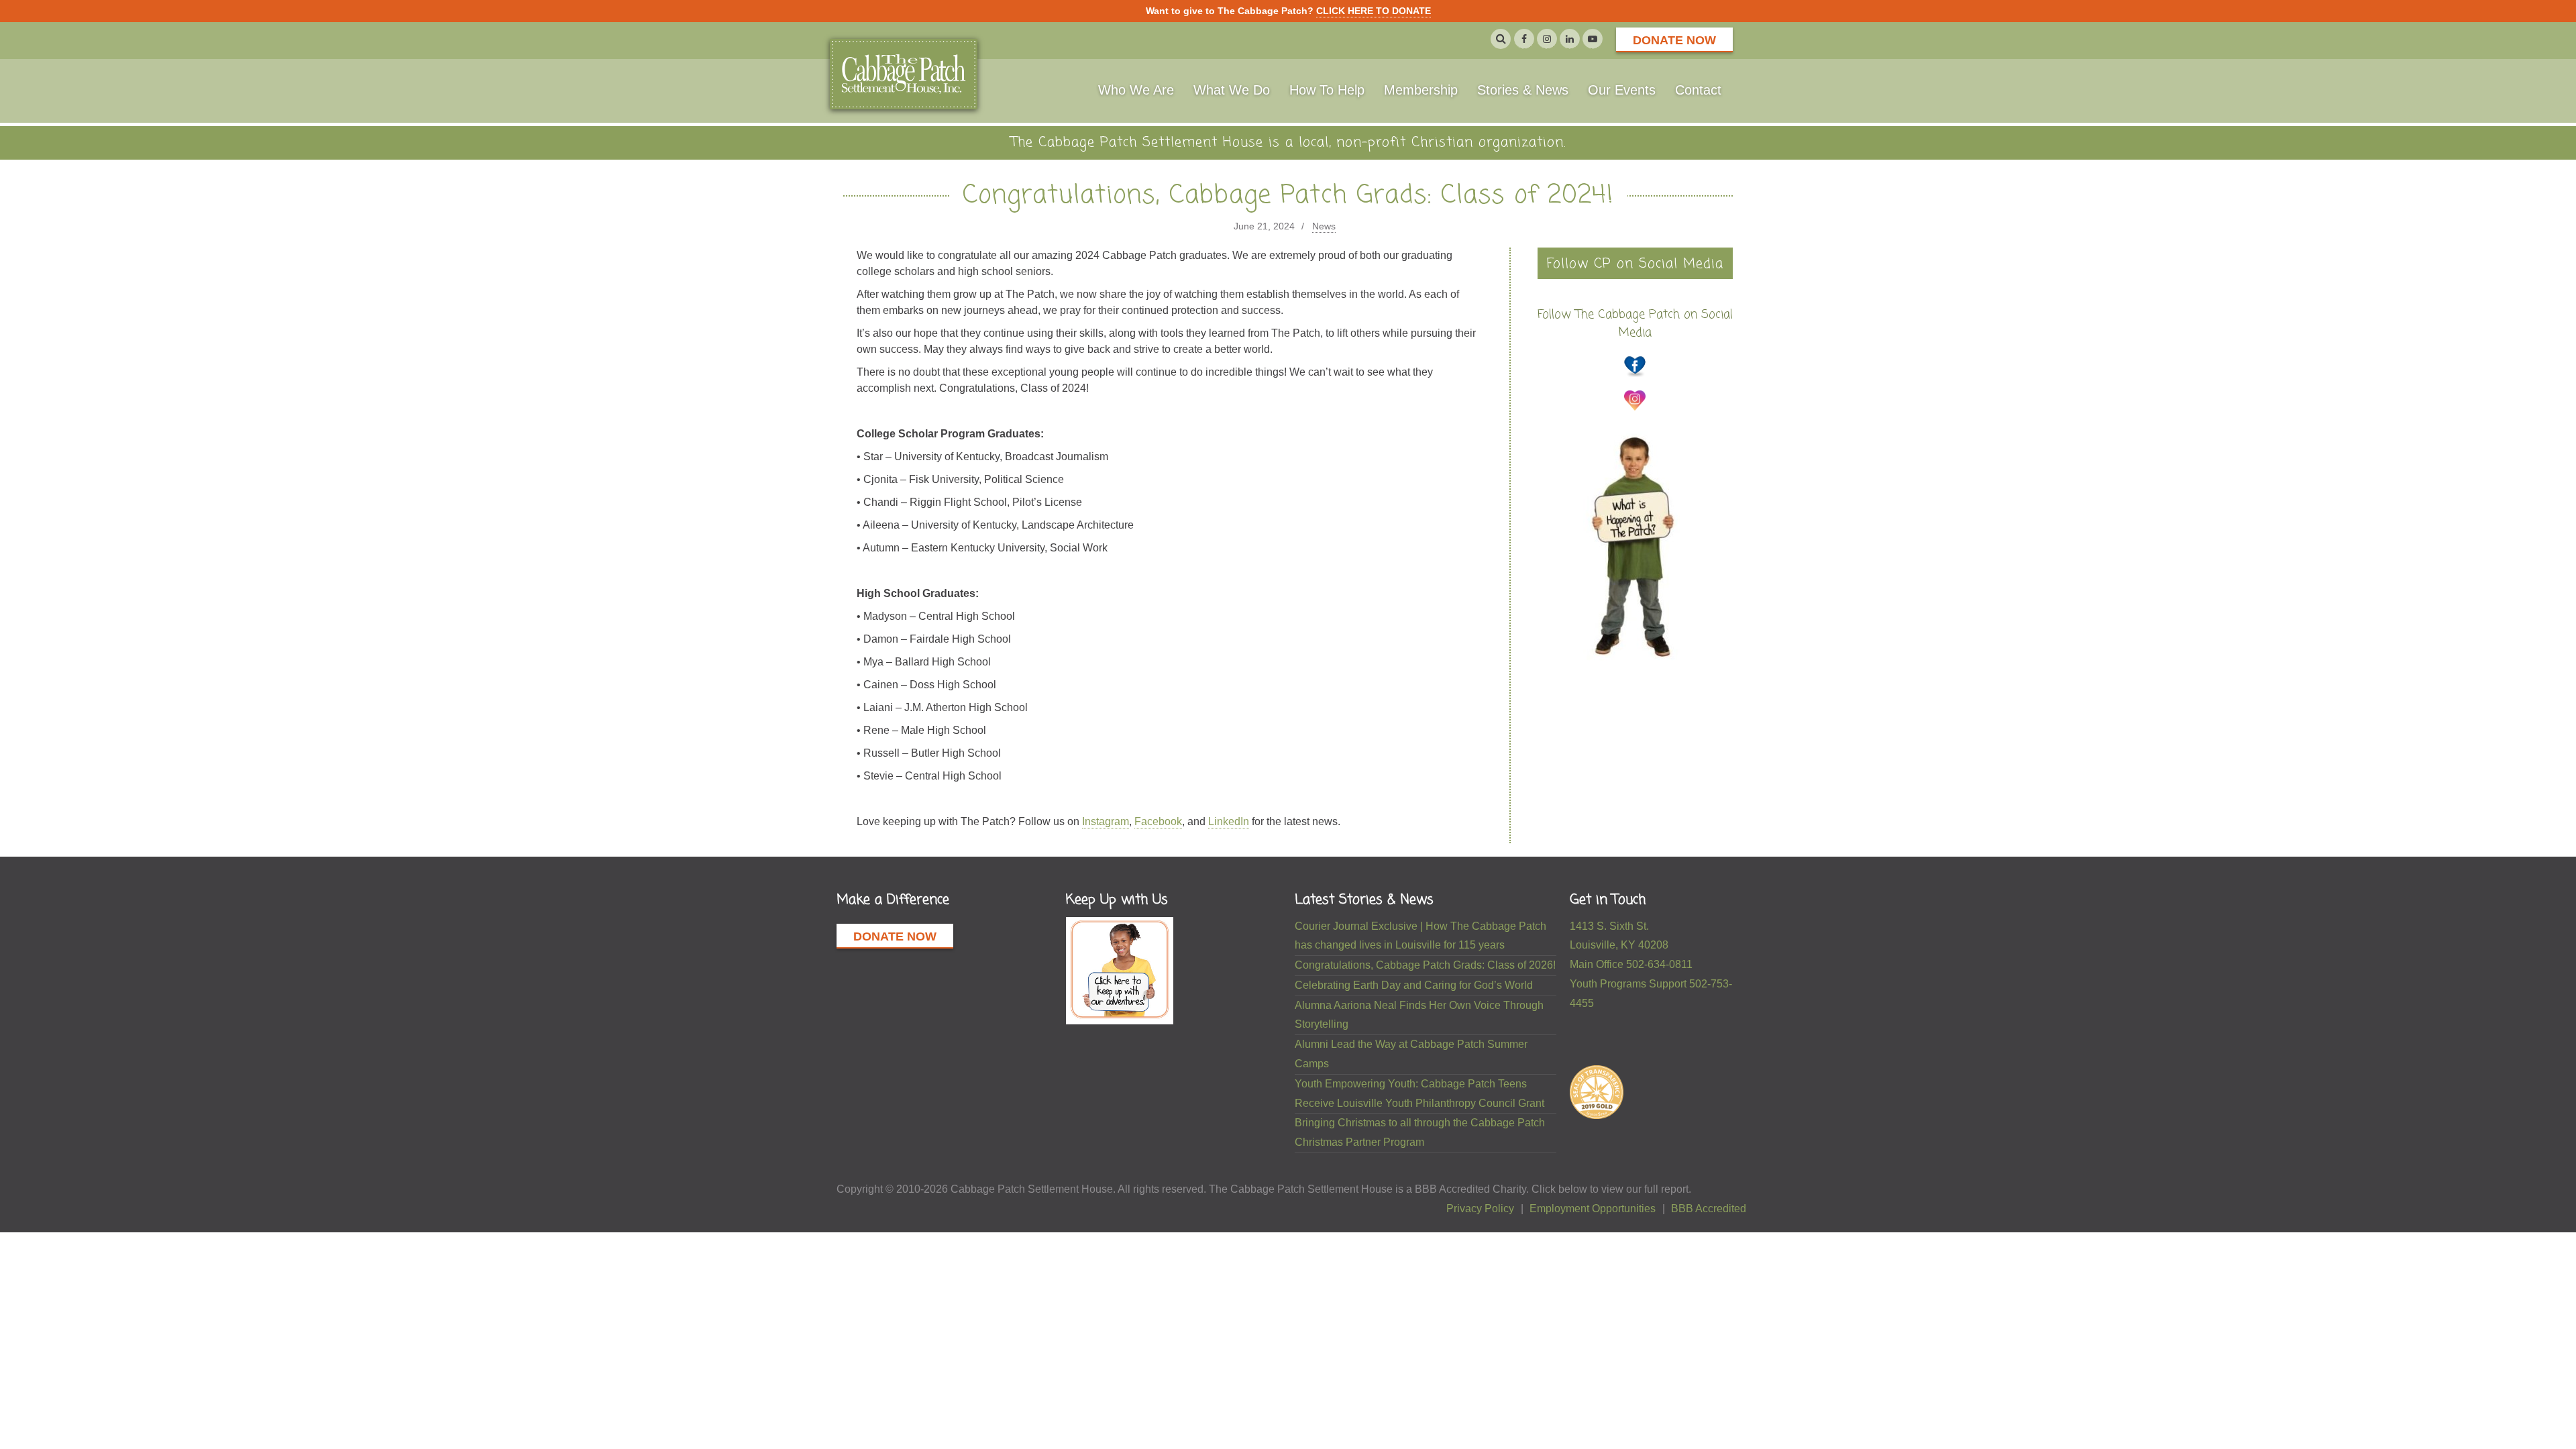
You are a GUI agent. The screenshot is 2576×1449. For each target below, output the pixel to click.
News (1324, 226)
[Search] (1501, 39)
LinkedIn (1229, 821)
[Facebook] (1524, 39)
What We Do (1232, 90)
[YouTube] (1593, 39)
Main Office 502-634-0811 (1631, 964)
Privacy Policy (1480, 1209)
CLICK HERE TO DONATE (1374, 11)
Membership (1421, 90)
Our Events (1622, 90)
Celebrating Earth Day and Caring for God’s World (1414, 985)
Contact (1698, 90)
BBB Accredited (1709, 1209)
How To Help (1327, 90)
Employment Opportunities (1593, 1209)
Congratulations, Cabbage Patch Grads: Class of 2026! (1425, 965)
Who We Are (1136, 90)
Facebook (1158, 821)
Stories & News (1523, 90)
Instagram (1106, 821)
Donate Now (1674, 40)
